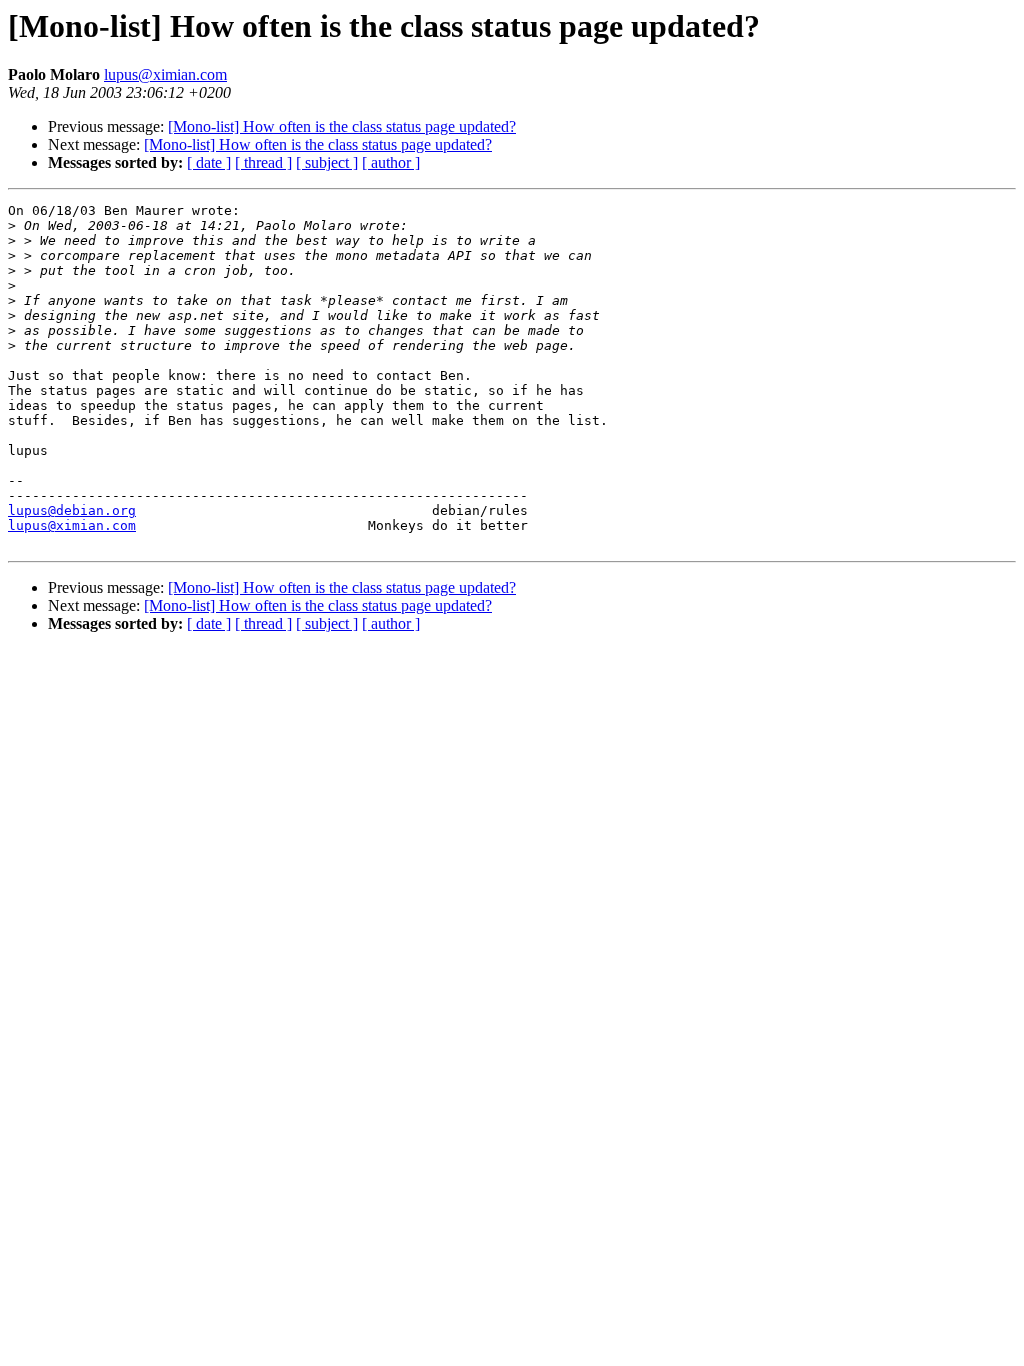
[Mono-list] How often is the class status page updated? (342, 126)
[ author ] (391, 162)
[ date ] (209, 162)
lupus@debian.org (72, 510)
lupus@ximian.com (165, 74)
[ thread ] (263, 162)
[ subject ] (327, 162)
